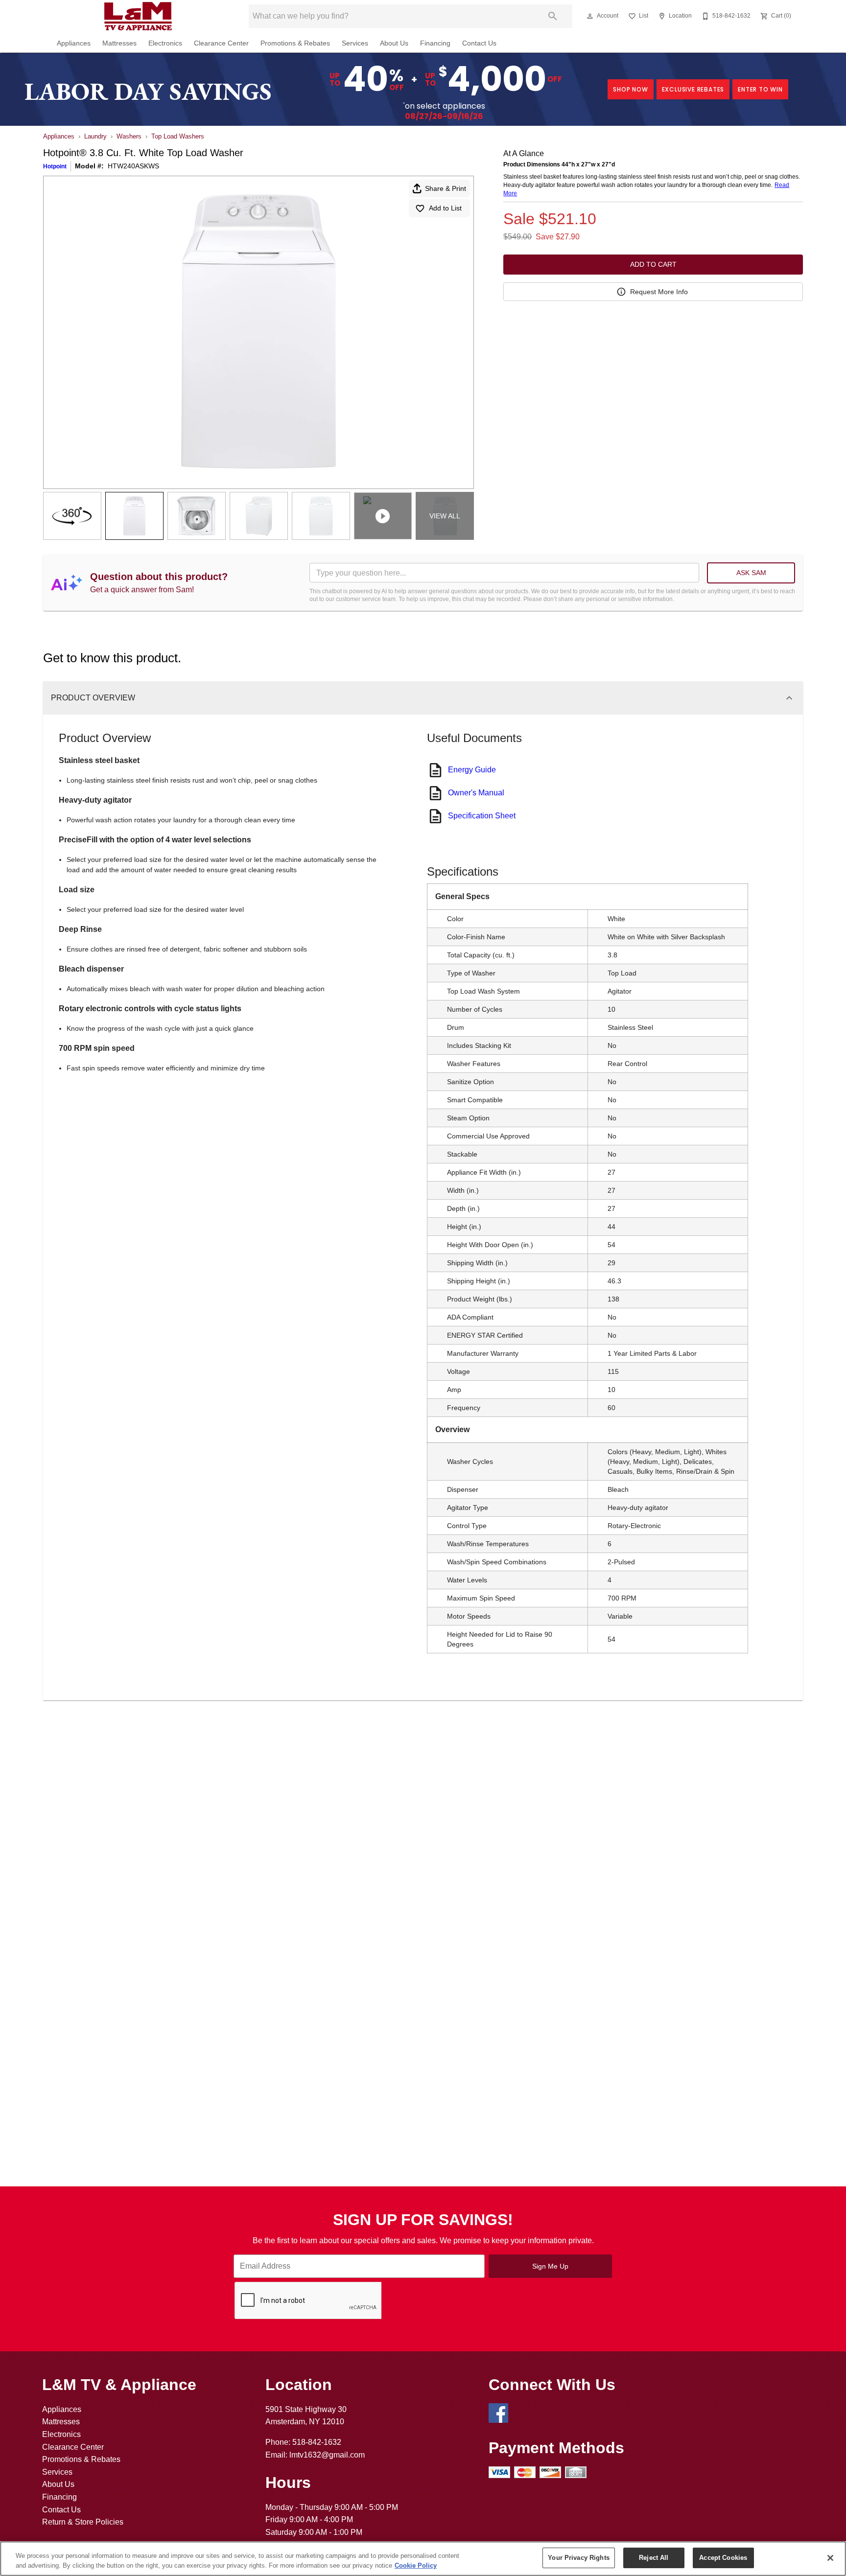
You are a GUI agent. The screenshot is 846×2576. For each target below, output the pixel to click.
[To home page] (138, 16)
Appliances (74, 43)
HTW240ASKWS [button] (133, 166)
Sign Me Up (550, 2266)
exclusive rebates (693, 89)
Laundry (95, 136)
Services (355, 43)
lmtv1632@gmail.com (327, 2455)
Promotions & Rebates (295, 43)
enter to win (760, 89)
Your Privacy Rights (578, 2558)
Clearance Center (221, 43)
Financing (435, 43)
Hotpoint (55, 166)
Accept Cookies (723, 2558)
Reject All (654, 2558)
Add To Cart (653, 264)
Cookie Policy (416, 2565)
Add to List (445, 208)
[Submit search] (553, 16)
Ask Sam (751, 573)
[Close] (830, 2558)
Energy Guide (472, 770)
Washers (129, 136)
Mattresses (119, 43)
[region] (423, 2559)
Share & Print (446, 188)
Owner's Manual (476, 793)
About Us (394, 43)
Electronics (165, 43)
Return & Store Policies (83, 2522)
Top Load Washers (178, 136)
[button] (590, 16)
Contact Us (479, 43)
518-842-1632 (317, 2442)
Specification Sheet (482, 816)
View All (445, 516)
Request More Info (659, 292)
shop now (630, 89)
